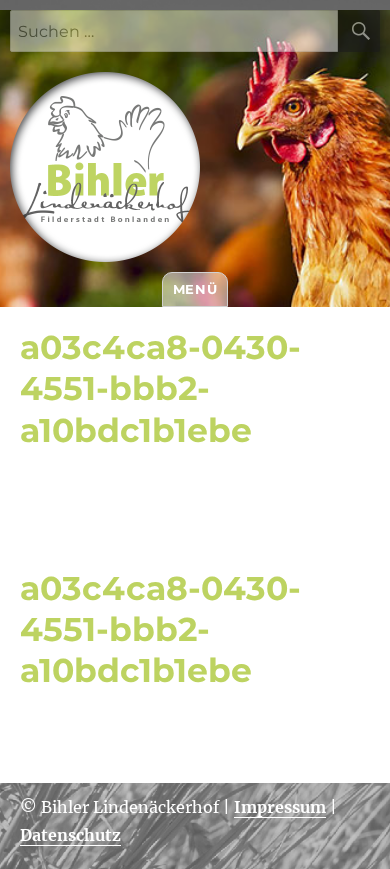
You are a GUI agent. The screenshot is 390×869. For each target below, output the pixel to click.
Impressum (280, 807)
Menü (195, 289)
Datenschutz (70, 835)
